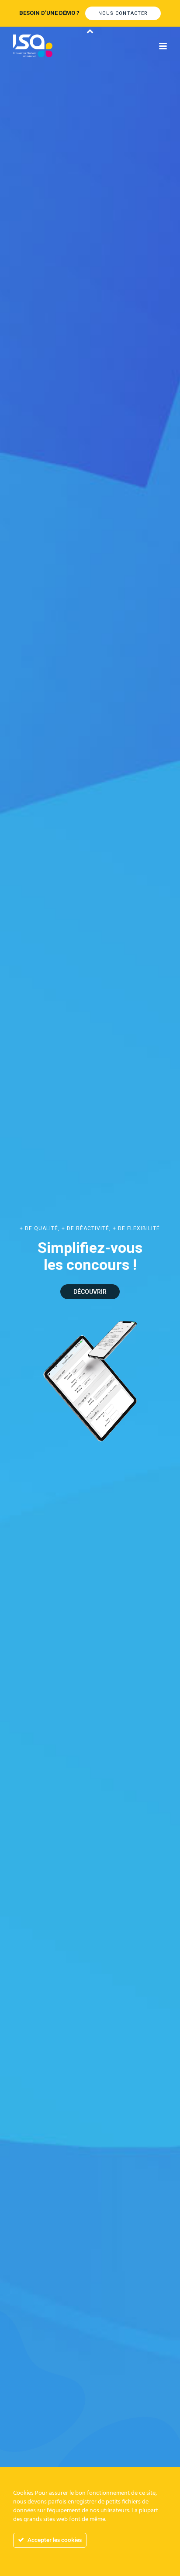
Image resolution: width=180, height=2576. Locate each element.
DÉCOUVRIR (90, 1292)
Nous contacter (123, 13)
